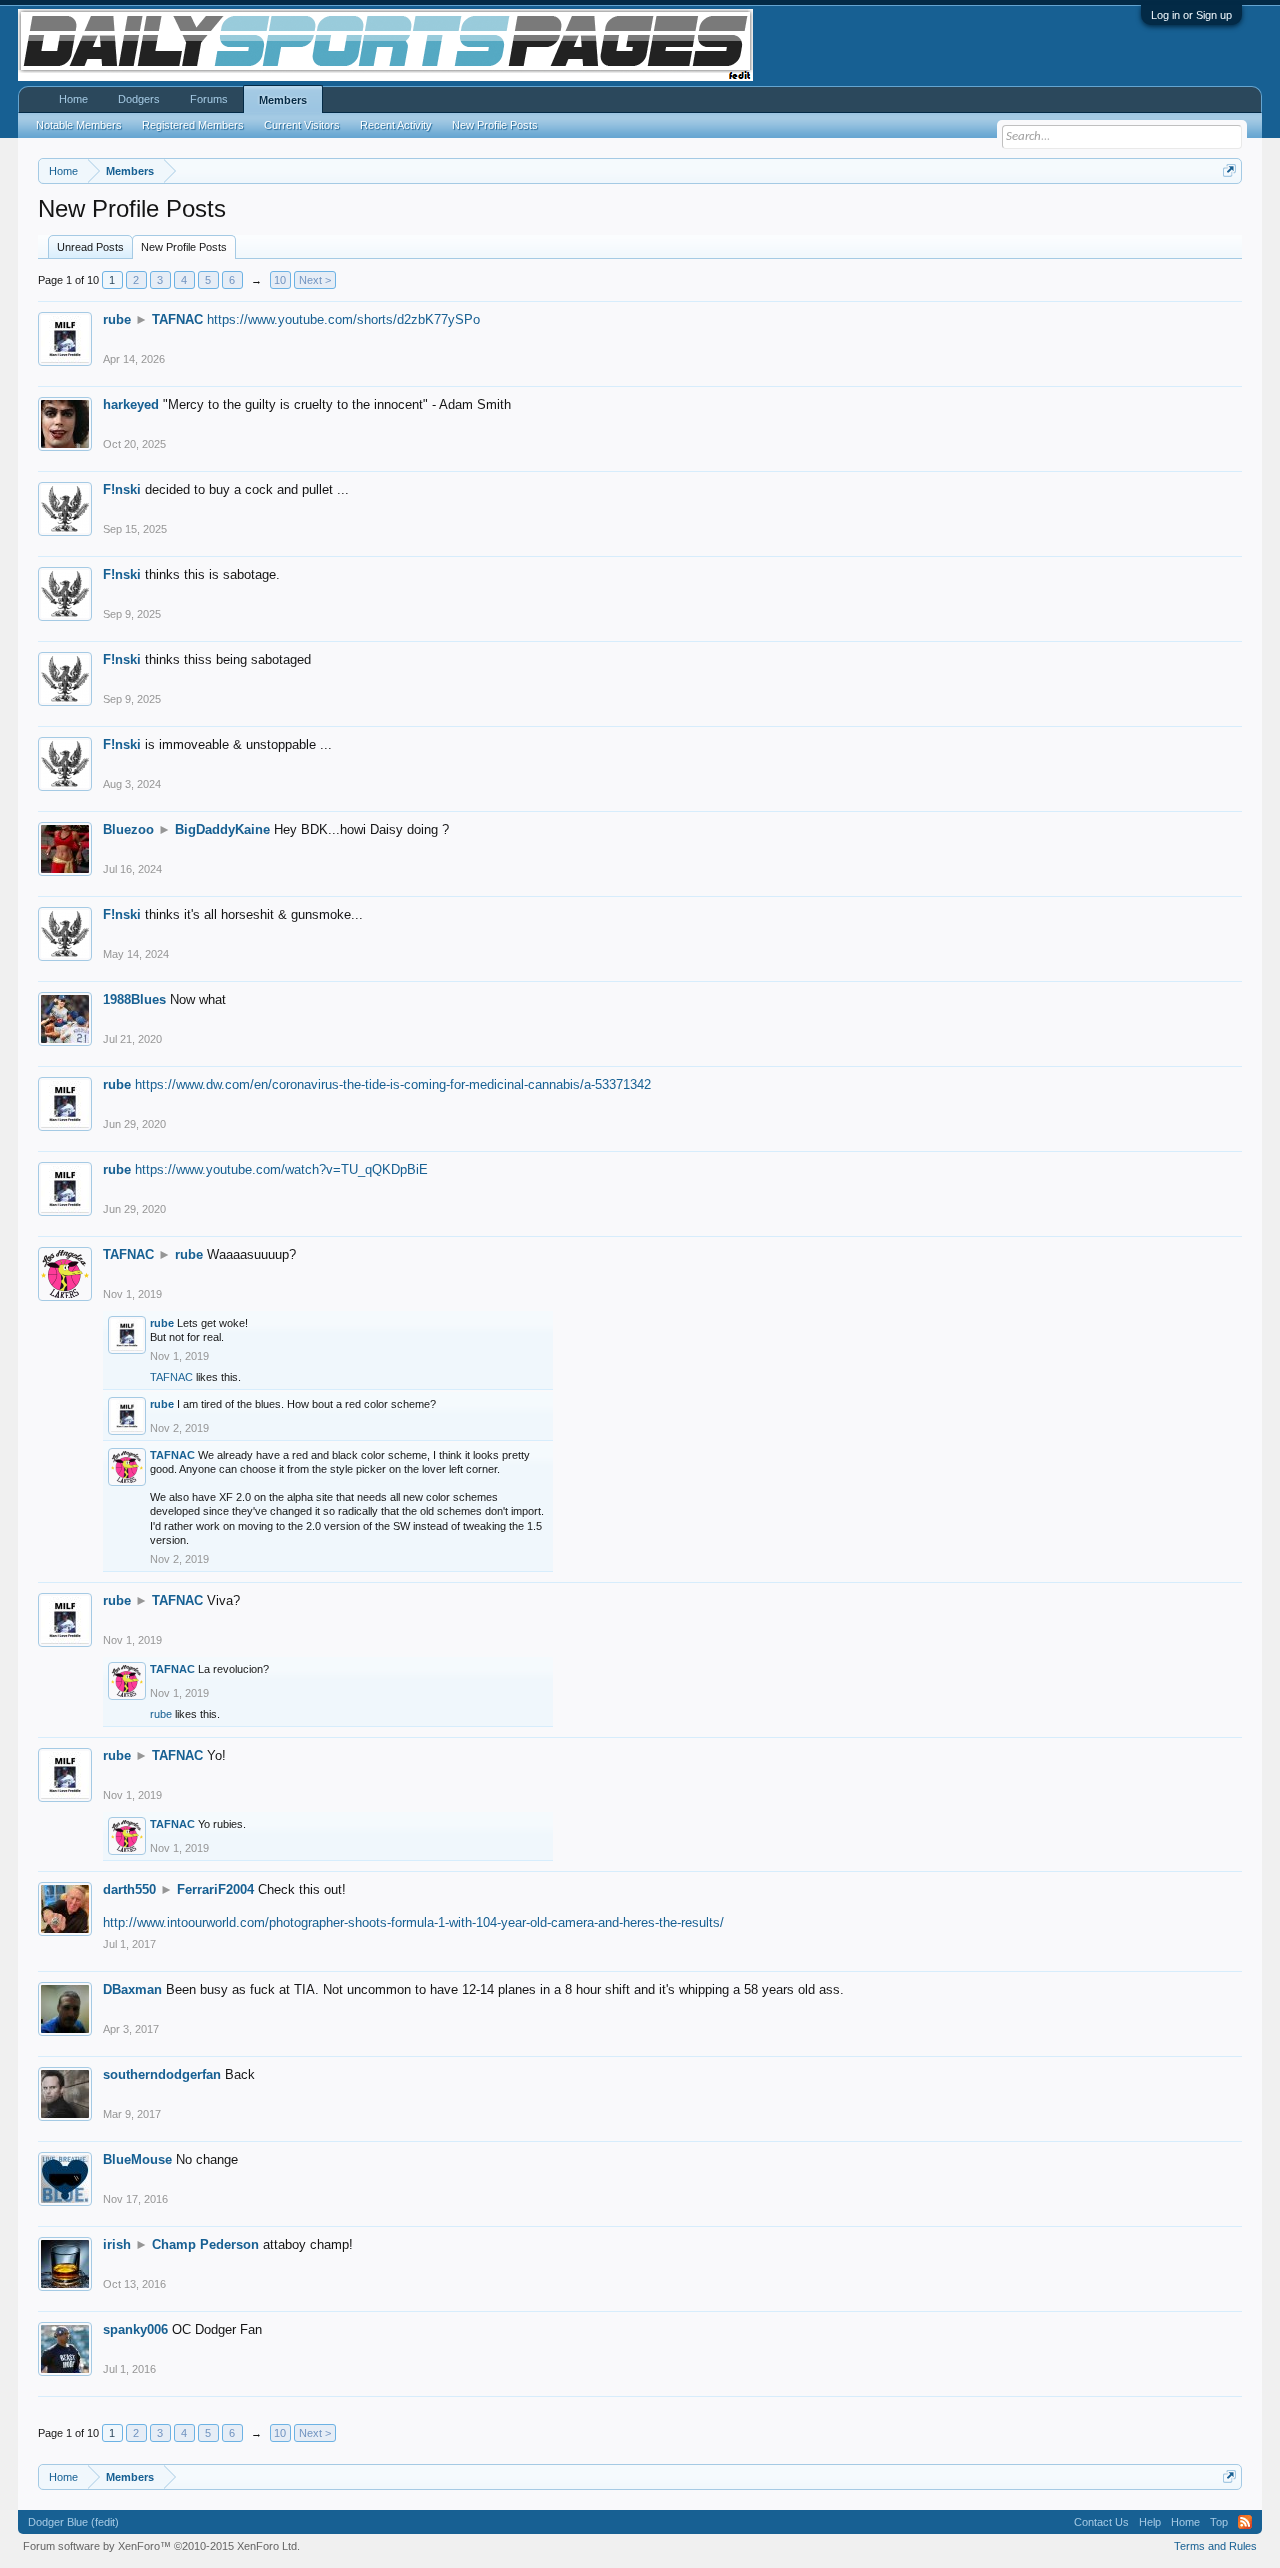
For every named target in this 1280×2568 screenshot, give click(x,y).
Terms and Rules (1215, 2546)
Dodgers (139, 99)
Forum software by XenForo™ (161, 2546)
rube (117, 319)
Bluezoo (128, 829)
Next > (315, 280)
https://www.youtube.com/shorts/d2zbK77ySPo (343, 319)
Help (1150, 2522)
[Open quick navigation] (1229, 170)
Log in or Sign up (1191, 15)
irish (117, 2244)
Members (283, 100)
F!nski (122, 489)
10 (280, 280)
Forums (209, 99)
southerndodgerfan (162, 2074)
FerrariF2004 (215, 1889)
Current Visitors (302, 125)
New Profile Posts (184, 247)
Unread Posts (90, 247)
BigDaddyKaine (222, 829)
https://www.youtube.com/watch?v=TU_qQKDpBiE (281, 1169)
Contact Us (1101, 2522)
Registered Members (193, 125)
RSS (1245, 2522)
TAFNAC (177, 319)
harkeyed (131, 404)
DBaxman (132, 1989)
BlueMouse (137, 2159)
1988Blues (134, 999)
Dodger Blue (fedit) (73, 2522)
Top (1219, 2522)
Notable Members (79, 125)
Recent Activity (396, 125)
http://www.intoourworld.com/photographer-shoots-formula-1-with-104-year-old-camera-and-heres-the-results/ (413, 1922)
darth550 (129, 1889)
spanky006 (135, 2329)
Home (73, 99)
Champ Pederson (205, 2244)
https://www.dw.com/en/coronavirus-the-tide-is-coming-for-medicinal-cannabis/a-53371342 (393, 1084)
